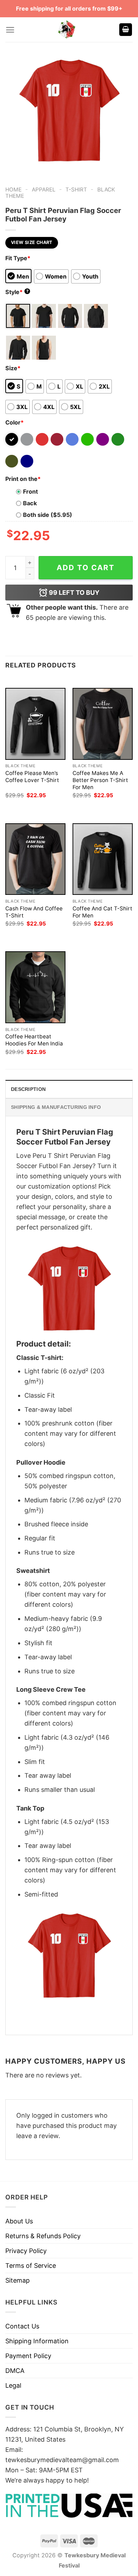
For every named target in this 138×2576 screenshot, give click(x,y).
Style (17, 292)
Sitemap (18, 2280)
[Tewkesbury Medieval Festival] (68, 30)
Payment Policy (28, 2356)
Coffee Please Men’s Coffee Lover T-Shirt (32, 777)
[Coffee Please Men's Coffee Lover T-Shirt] (35, 724)
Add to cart (86, 567)
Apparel (44, 190)
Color (15, 422)
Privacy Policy (26, 2251)
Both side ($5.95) (48, 515)
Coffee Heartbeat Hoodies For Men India (34, 1040)
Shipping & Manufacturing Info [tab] (56, 1107)
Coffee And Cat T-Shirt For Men (102, 912)
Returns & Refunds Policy (43, 2236)
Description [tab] (28, 1089)
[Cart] (126, 30)
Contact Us (22, 2326)
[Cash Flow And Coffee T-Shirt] (35, 859)
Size (13, 368)
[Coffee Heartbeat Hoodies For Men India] (35, 987)
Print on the (23, 479)
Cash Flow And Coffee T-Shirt (34, 912)
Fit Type (18, 258)
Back (30, 503)
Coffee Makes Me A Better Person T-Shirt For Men (100, 780)
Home (13, 190)
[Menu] (10, 30)
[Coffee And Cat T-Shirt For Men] (103, 859)
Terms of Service (31, 2266)
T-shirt (76, 190)
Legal (13, 2385)
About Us (19, 2221)
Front (30, 492)
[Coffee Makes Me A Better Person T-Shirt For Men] (103, 724)
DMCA (15, 2371)
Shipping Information (37, 2341)
